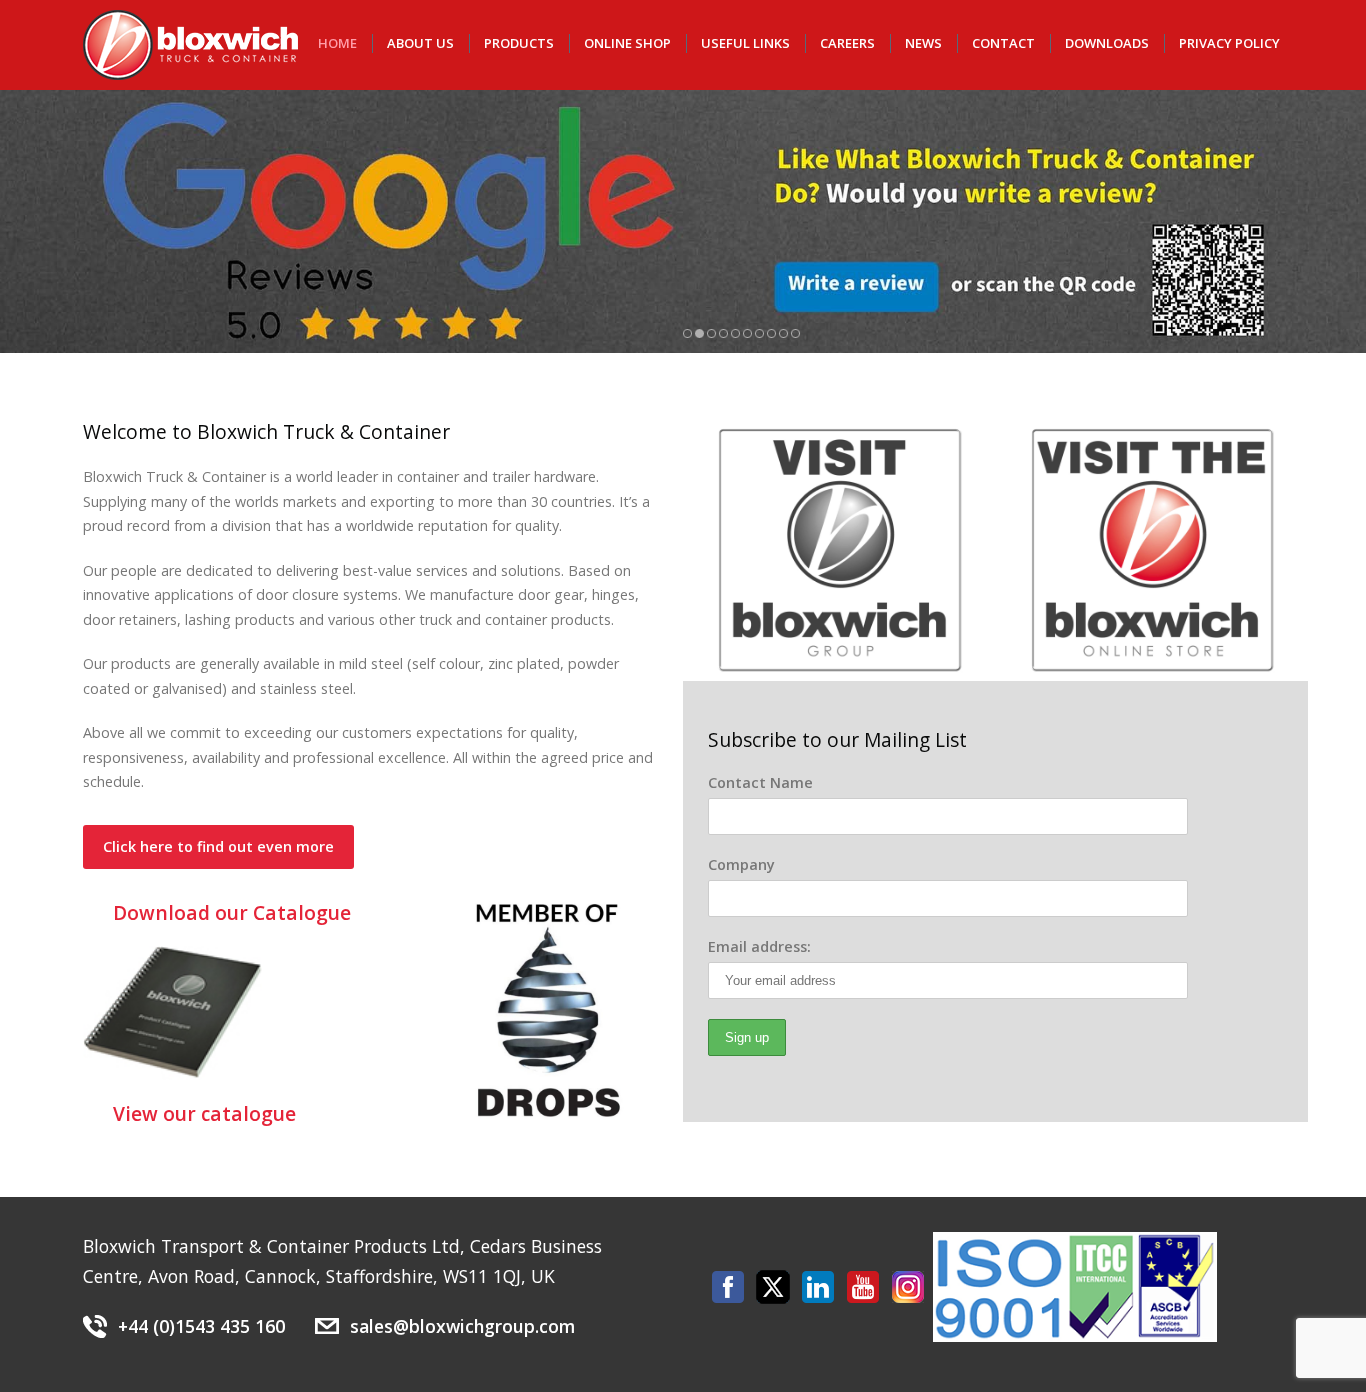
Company (741, 864)
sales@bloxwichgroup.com (462, 1326)
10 (795, 333)
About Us (420, 43)
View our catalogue (204, 1113)
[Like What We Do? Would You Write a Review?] (683, 221)
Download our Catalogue (232, 912)
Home (337, 43)
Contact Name (760, 782)
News (923, 43)
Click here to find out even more (218, 846)
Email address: (759, 946)
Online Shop (627, 43)
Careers (847, 43)
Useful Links (745, 43)
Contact (1003, 43)
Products (519, 43)
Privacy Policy (1229, 43)
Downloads (1107, 43)
